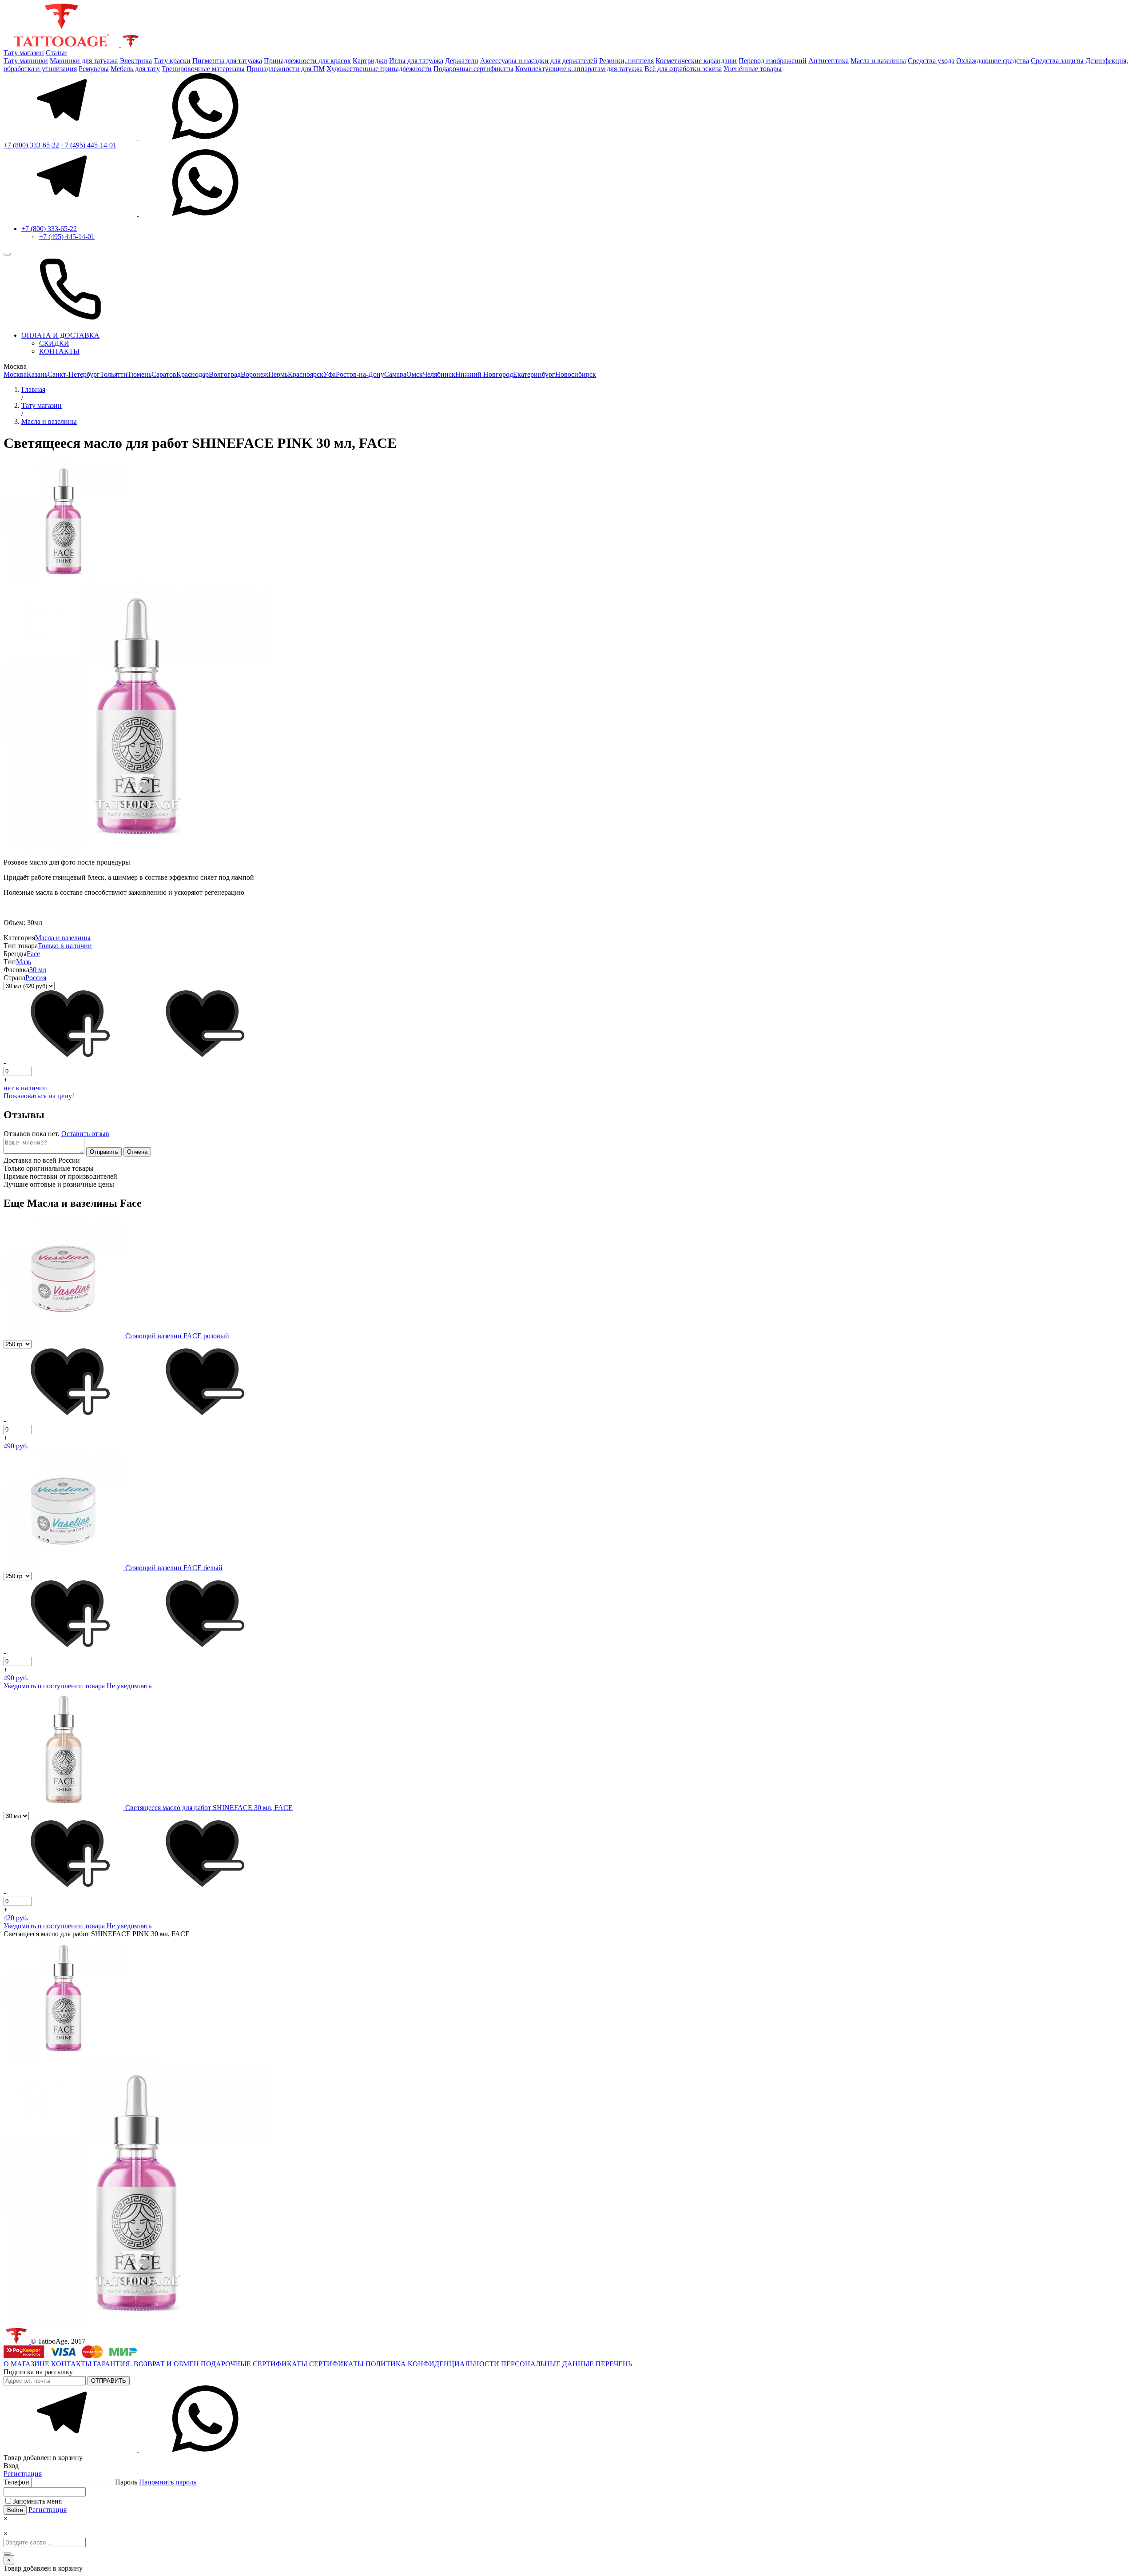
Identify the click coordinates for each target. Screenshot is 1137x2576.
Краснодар (193, 374)
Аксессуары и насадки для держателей (539, 61)
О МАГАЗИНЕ (26, 2364)
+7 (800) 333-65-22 (31, 145)
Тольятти (114, 374)
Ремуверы (94, 69)
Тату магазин (24, 53)
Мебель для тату (135, 69)
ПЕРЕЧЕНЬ (614, 2364)
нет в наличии (25, 1088)
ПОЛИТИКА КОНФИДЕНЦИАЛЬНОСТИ (432, 2364)
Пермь (278, 374)
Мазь (24, 962)
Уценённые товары (753, 69)
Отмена (137, 1152)
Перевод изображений (773, 61)
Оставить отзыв (85, 1134)
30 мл (38, 970)
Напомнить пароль (168, 2482)
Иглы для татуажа (416, 61)
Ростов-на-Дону (360, 374)
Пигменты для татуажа (227, 61)
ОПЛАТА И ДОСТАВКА (60, 335)
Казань (37, 374)
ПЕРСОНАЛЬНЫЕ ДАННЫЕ (547, 2364)
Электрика (136, 61)
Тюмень (139, 374)
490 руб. (16, 1446)
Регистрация (23, 2474)
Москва (15, 374)
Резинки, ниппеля (626, 61)
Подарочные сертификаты (473, 69)
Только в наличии (65, 946)
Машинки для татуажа (84, 61)
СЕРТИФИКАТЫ (336, 2364)
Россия (36, 978)
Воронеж (254, 374)
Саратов (164, 374)
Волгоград (225, 374)
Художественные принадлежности (379, 69)
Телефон (17, 2482)
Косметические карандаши (696, 61)
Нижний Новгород (484, 374)
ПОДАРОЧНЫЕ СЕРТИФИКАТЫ (254, 2364)
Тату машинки (26, 61)
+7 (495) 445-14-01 (89, 145)
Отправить (104, 1152)
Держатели (462, 61)
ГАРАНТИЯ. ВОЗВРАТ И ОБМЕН (146, 2364)
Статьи (56, 53)
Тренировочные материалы (203, 69)
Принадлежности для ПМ (286, 69)
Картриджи (370, 61)
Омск (415, 374)
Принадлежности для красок (307, 61)
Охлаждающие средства (993, 61)
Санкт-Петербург (74, 374)
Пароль (156, 2482)
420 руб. (16, 1918)
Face (33, 954)
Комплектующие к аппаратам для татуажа (579, 69)
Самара (395, 374)
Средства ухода (931, 61)
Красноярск (306, 374)
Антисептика (829, 61)
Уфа (330, 374)
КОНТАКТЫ (59, 351)
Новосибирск (576, 374)
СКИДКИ (54, 343)
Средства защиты (1057, 61)
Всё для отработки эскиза (683, 69)
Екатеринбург (534, 374)
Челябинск (439, 374)
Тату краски (172, 61)
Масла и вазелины (878, 61)
